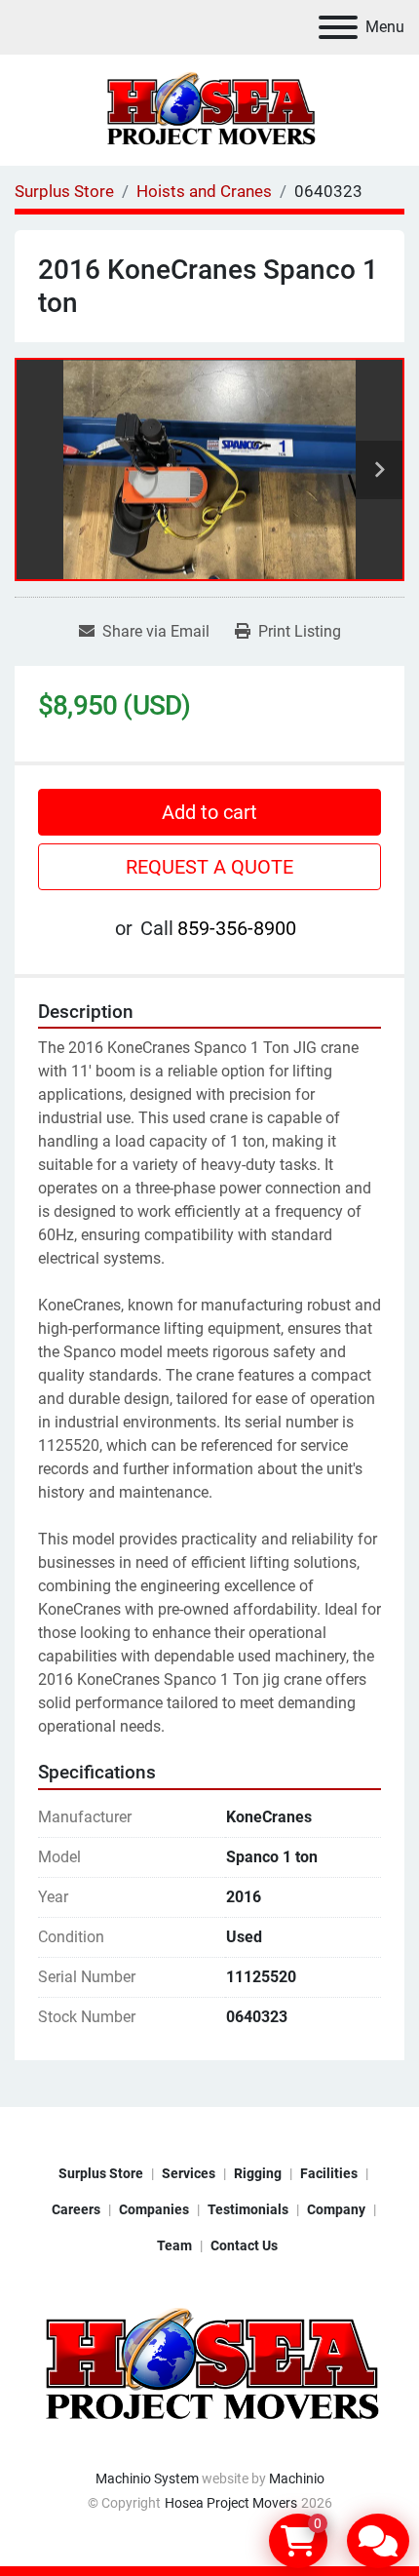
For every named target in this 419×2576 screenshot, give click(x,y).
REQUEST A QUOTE (209, 867)
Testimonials (248, 2209)
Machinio (297, 2478)
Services (189, 2173)
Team (174, 2245)
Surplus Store (101, 2173)
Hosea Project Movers (231, 2503)
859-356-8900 (237, 928)
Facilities (329, 2173)
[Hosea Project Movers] (209, 2365)
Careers (76, 2209)
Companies (154, 2209)
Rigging (258, 2173)
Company (336, 2209)
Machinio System (147, 2478)
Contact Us (244, 2245)
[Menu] (338, 27)
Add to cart (209, 812)
